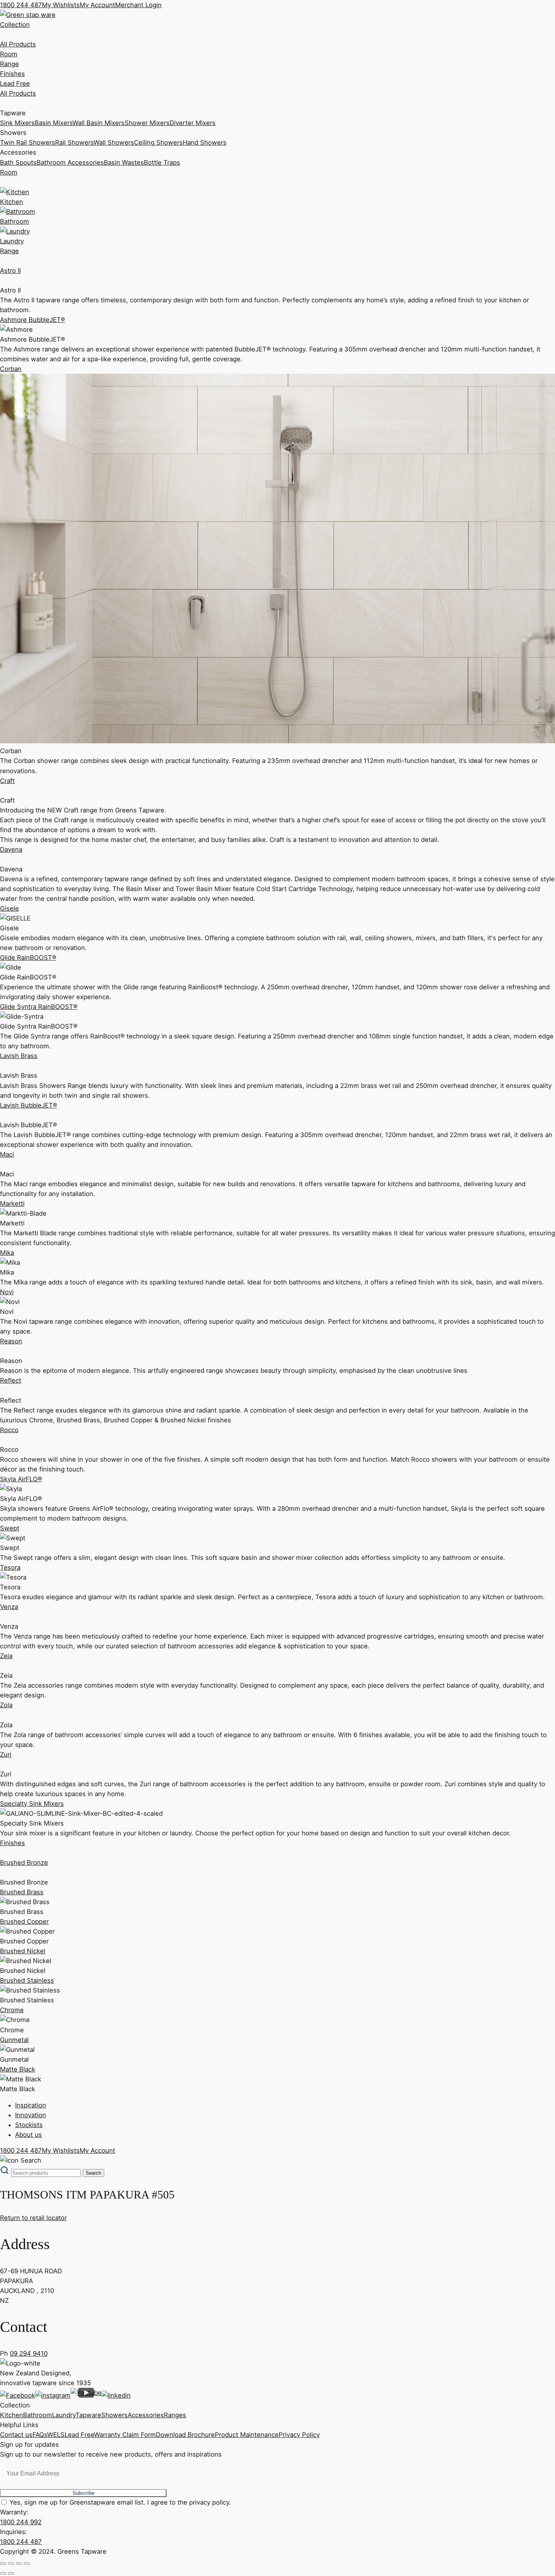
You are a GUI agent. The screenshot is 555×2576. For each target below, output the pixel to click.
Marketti (12, 1204)
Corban (11, 369)
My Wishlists (61, 5)
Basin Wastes (124, 162)
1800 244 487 (21, 5)
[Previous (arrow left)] (3, 2573)
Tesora (10, 1567)
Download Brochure (185, 2435)
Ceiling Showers (158, 142)
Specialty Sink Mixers (32, 1804)
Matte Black (18, 2069)
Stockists (29, 2125)
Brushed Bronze (24, 1863)
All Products (18, 44)
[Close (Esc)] (27, 2564)
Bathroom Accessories (70, 162)
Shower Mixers (147, 123)
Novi (7, 1292)
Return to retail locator (33, 2218)
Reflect (11, 1380)
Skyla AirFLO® (21, 1479)
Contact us (16, 2435)
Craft (7, 781)
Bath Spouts (18, 162)
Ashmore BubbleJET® (32, 320)
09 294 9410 (29, 2353)
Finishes (12, 74)
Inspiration (31, 2105)
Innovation (31, 2115)
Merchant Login (138, 5)
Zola (6, 1705)
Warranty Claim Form (125, 2435)
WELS (56, 2435)
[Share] (19, 2564)
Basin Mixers (54, 123)
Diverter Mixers (193, 123)
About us (29, 2135)
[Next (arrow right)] (11, 2573)
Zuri (6, 1754)
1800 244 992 (21, 2522)
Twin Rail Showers (28, 142)
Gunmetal (14, 2040)
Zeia (6, 1656)
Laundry (64, 2415)
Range (9, 64)
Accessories (146, 2415)
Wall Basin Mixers (99, 123)
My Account (97, 5)
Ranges (175, 2415)
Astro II (10, 271)
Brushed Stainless (27, 1980)
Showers (114, 2415)
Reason (11, 1341)
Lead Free (15, 84)
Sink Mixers (17, 123)
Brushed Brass (22, 1892)
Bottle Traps (162, 162)
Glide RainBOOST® (28, 958)
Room (9, 54)
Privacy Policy (299, 2435)
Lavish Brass (19, 1056)
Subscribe (83, 2493)
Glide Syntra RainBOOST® (39, 1007)
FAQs (40, 2435)
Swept (10, 1528)
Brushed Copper (24, 1922)
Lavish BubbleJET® (29, 1105)
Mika (7, 1253)
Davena (11, 849)
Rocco (9, 1430)
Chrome (12, 2010)
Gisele (9, 908)
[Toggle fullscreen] (11, 2564)
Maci (7, 1154)
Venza (9, 1607)
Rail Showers (74, 142)
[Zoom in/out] (3, 2564)
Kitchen (12, 2415)
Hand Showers (205, 142)
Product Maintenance (247, 2435)
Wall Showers (114, 142)
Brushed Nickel (23, 1951)
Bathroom (38, 2415)
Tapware (88, 2415)
